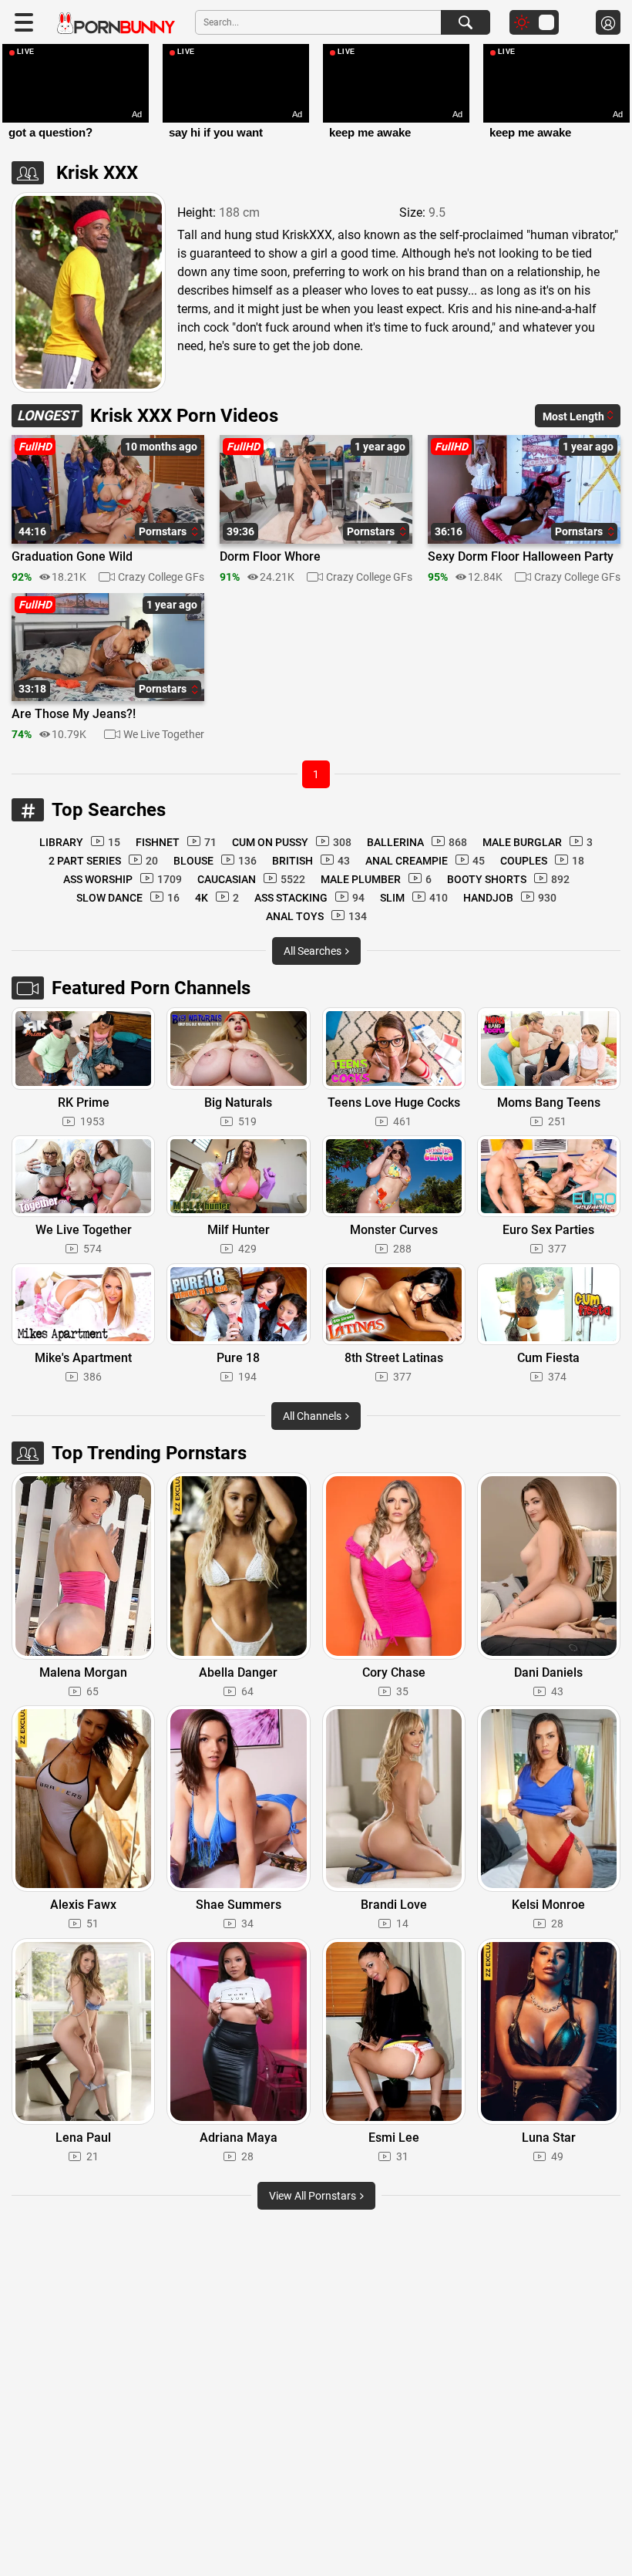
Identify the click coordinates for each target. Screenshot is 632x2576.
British (311, 861)
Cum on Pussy (292, 842)
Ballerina (417, 842)
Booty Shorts (508, 879)
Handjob (510, 898)
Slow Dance (128, 898)
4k (217, 898)
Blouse (215, 861)
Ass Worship (123, 879)
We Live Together (164, 734)
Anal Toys (316, 916)
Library (80, 842)
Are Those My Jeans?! (74, 714)
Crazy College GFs (161, 577)
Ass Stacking (309, 898)
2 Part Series (103, 861)
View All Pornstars (314, 2196)
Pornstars (164, 531)
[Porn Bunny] (116, 24)
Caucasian (251, 879)
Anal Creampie (425, 861)
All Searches (314, 951)
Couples (542, 861)
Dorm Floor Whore (270, 557)
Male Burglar (538, 842)
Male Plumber (376, 879)
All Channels (313, 1416)
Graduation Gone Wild (72, 557)
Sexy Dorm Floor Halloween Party (521, 557)
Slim (414, 898)
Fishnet (176, 842)
